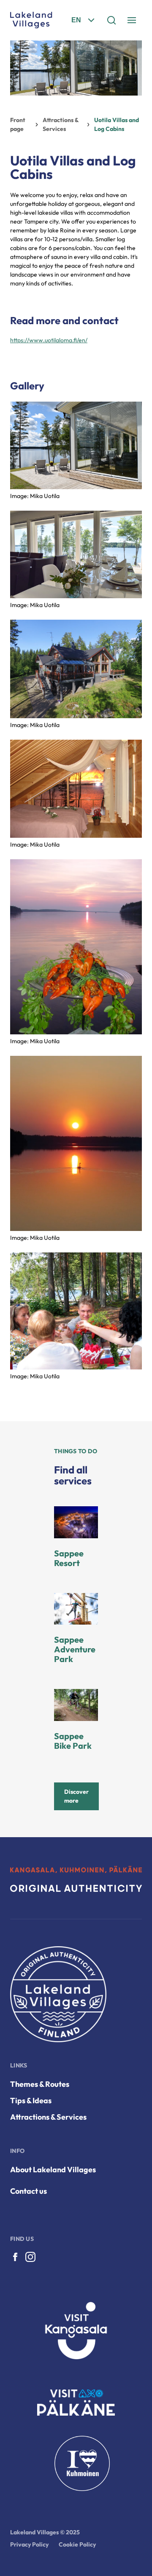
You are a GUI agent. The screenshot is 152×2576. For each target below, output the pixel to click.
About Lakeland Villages (53, 2170)
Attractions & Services (61, 124)
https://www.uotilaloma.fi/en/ (49, 340)
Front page (18, 124)
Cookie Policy (77, 2544)
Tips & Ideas (31, 2100)
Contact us (28, 2191)
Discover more (76, 1796)
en (76, 20)
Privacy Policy (29, 2544)
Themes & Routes (40, 2084)
